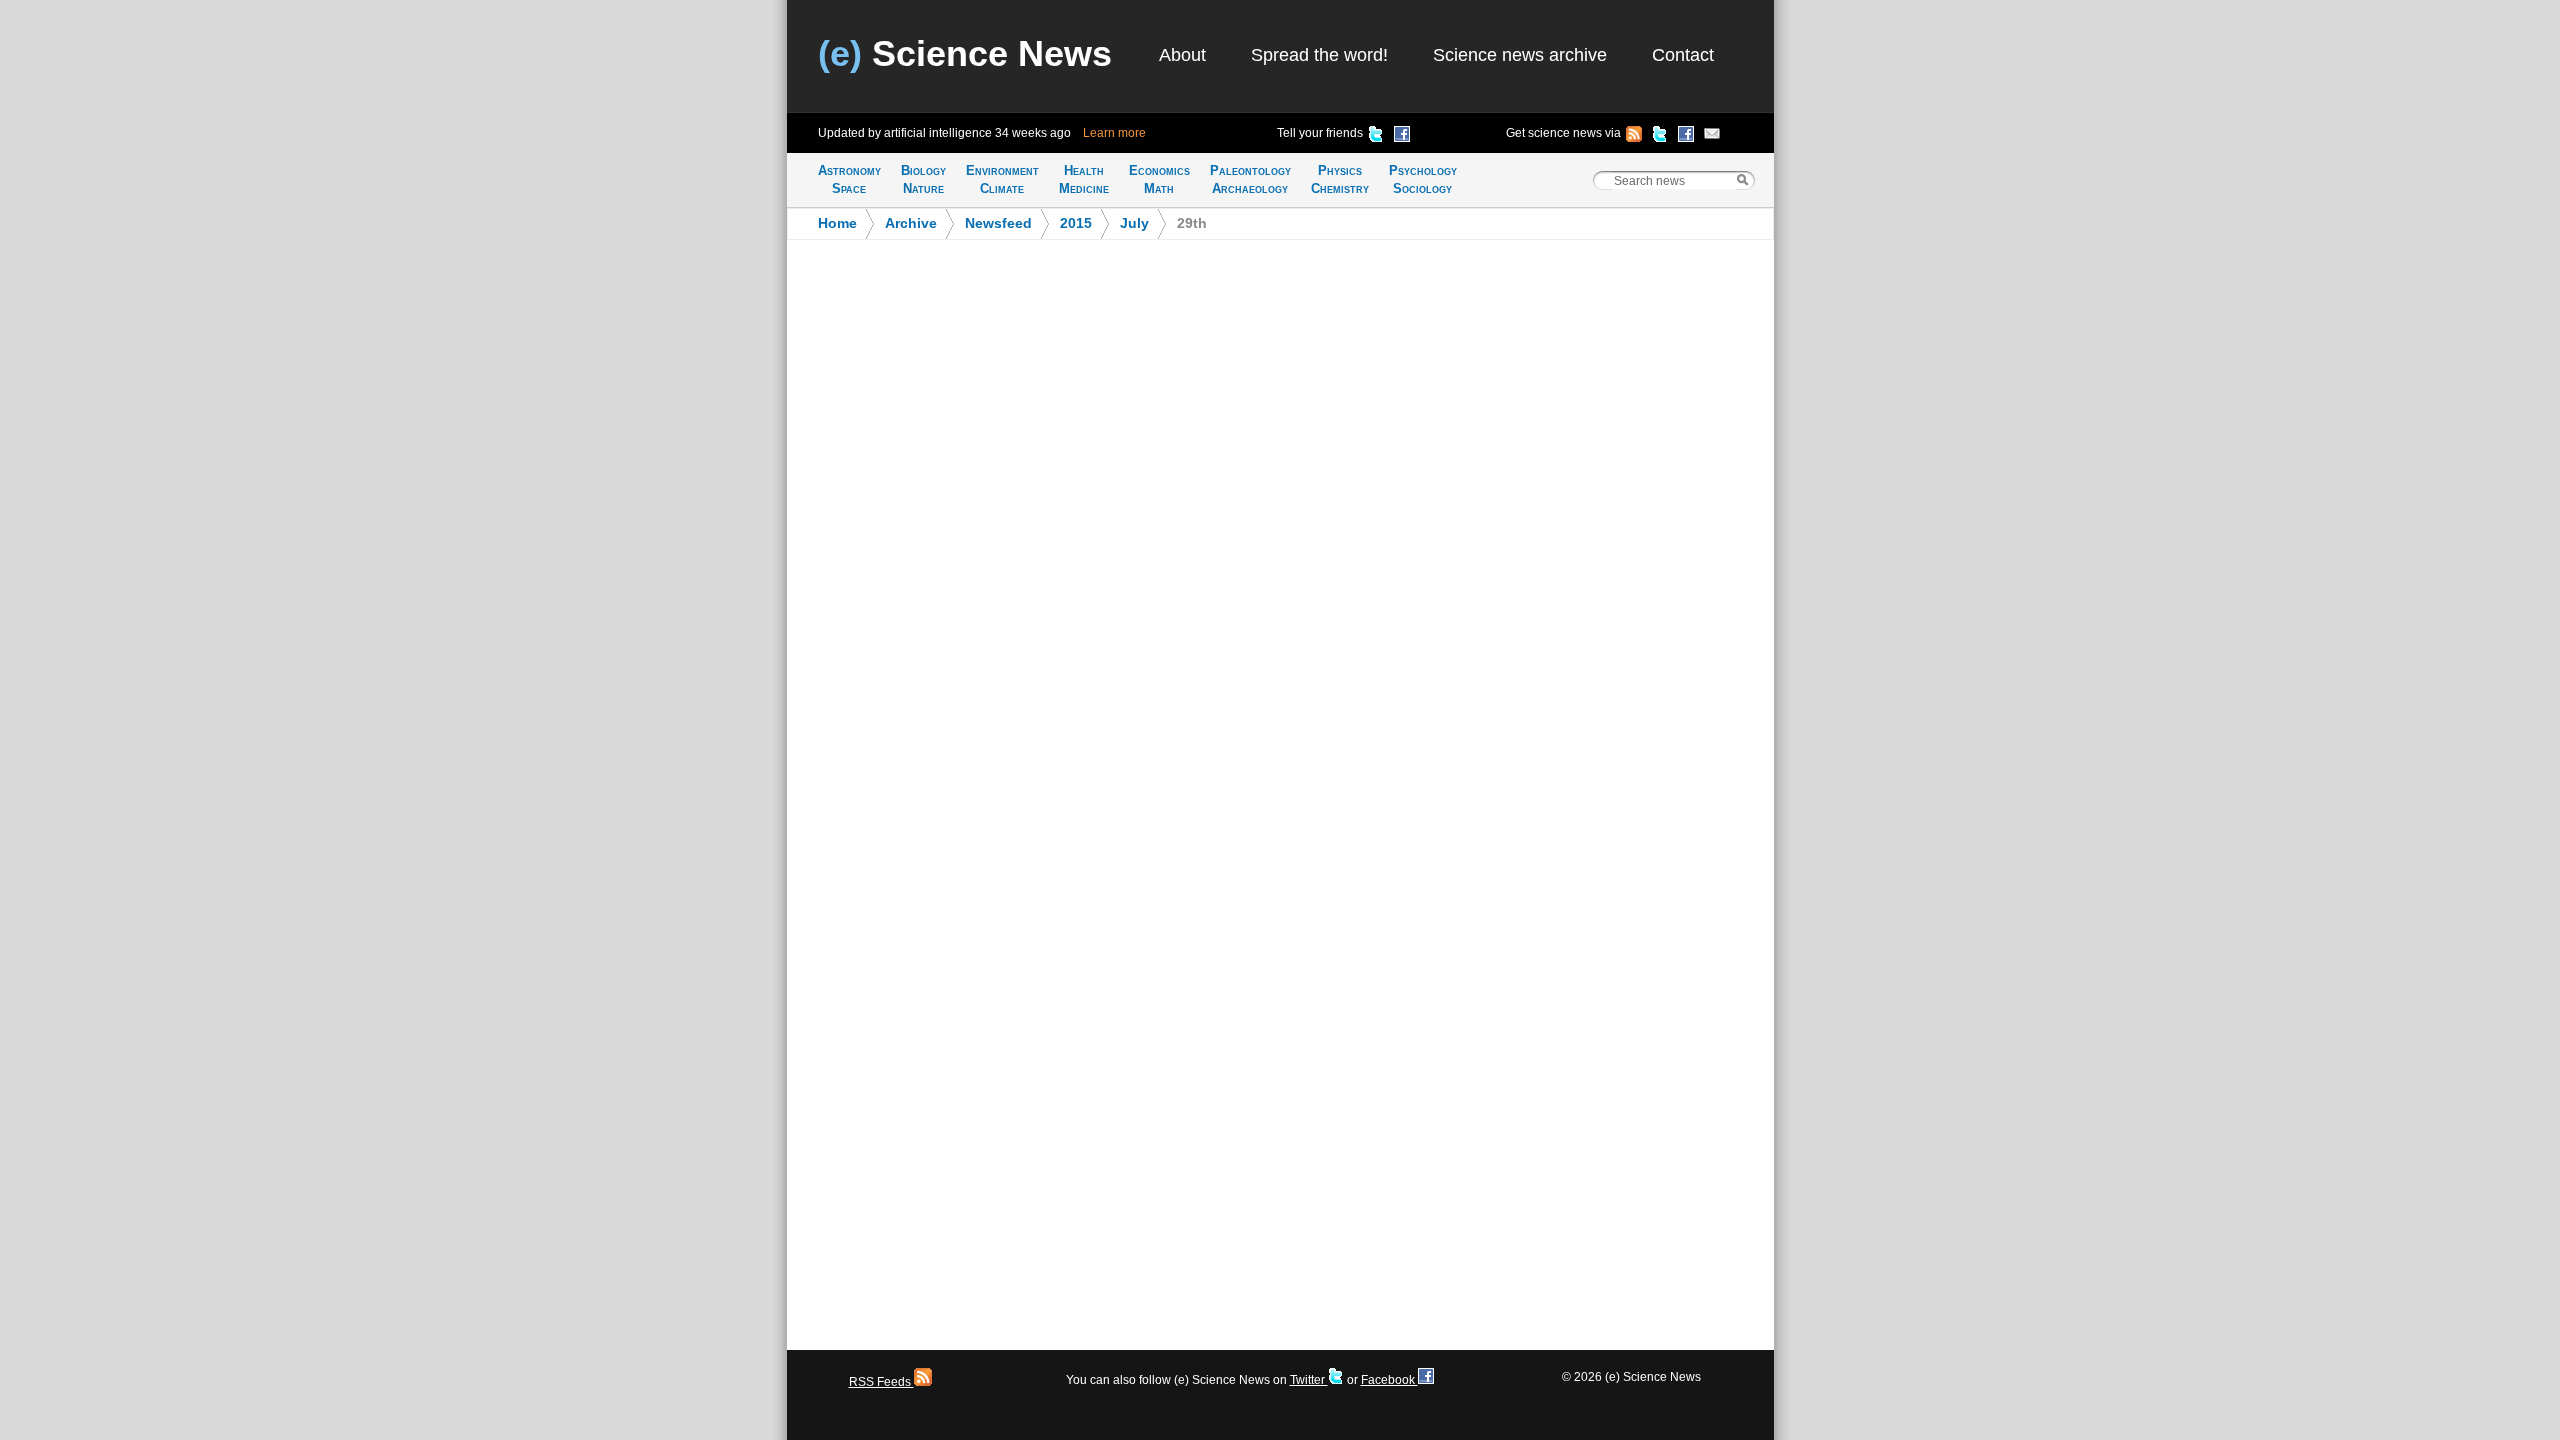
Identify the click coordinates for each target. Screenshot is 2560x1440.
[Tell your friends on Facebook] (1402, 137)
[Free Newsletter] (1712, 137)
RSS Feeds (881, 1382)
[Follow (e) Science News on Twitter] (1660, 137)
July (1134, 223)
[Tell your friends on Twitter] (1376, 137)
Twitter (1309, 1380)
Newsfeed (998, 223)
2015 (1076, 223)
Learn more (1114, 133)
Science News (965, 53)
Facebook (1389, 1380)
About (1182, 55)
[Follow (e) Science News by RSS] (1634, 137)
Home (837, 223)
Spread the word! (1319, 55)
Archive (911, 223)
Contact (1683, 55)
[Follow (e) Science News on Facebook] (1686, 137)
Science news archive (1520, 55)
